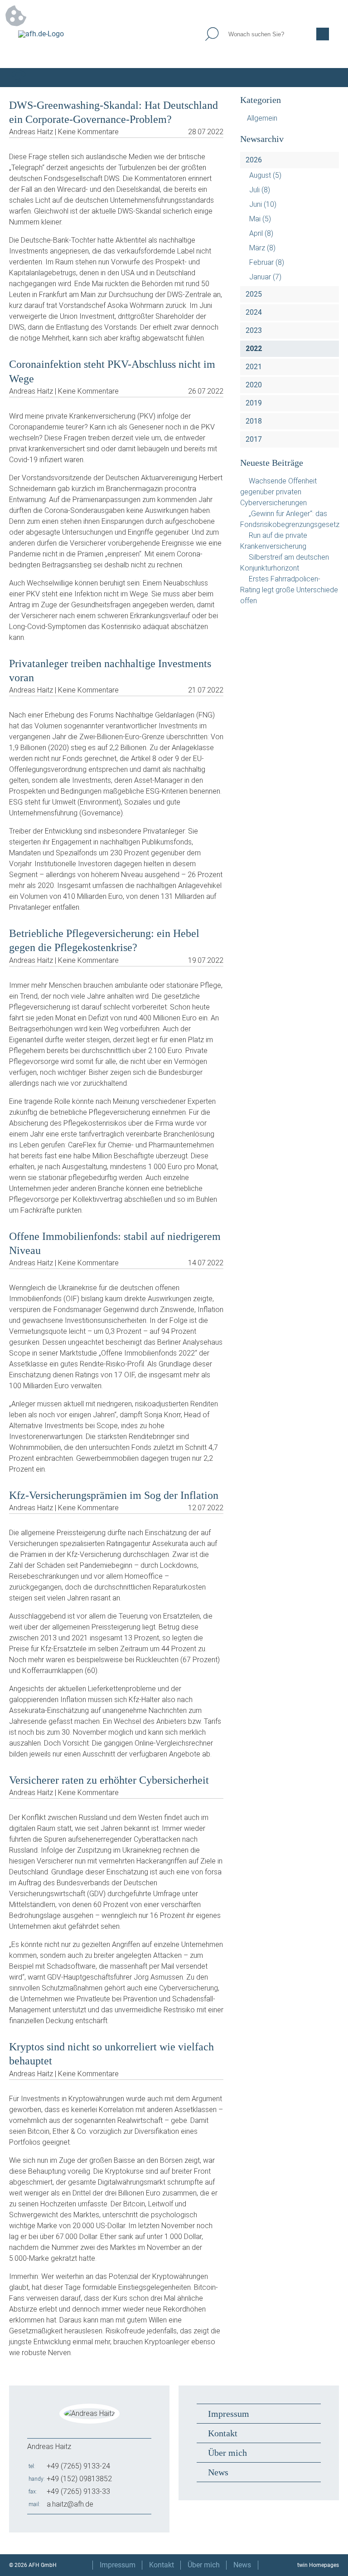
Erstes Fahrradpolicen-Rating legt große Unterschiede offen (289, 590)
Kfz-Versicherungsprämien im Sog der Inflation (114, 1495)
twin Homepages (318, 2565)
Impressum (229, 2414)
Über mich (227, 2453)
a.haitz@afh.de (70, 2504)
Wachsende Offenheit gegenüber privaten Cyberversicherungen (278, 492)
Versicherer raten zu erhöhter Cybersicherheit (109, 1780)
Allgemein (262, 118)
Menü (329, 78)
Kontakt (223, 2433)
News (218, 2472)
